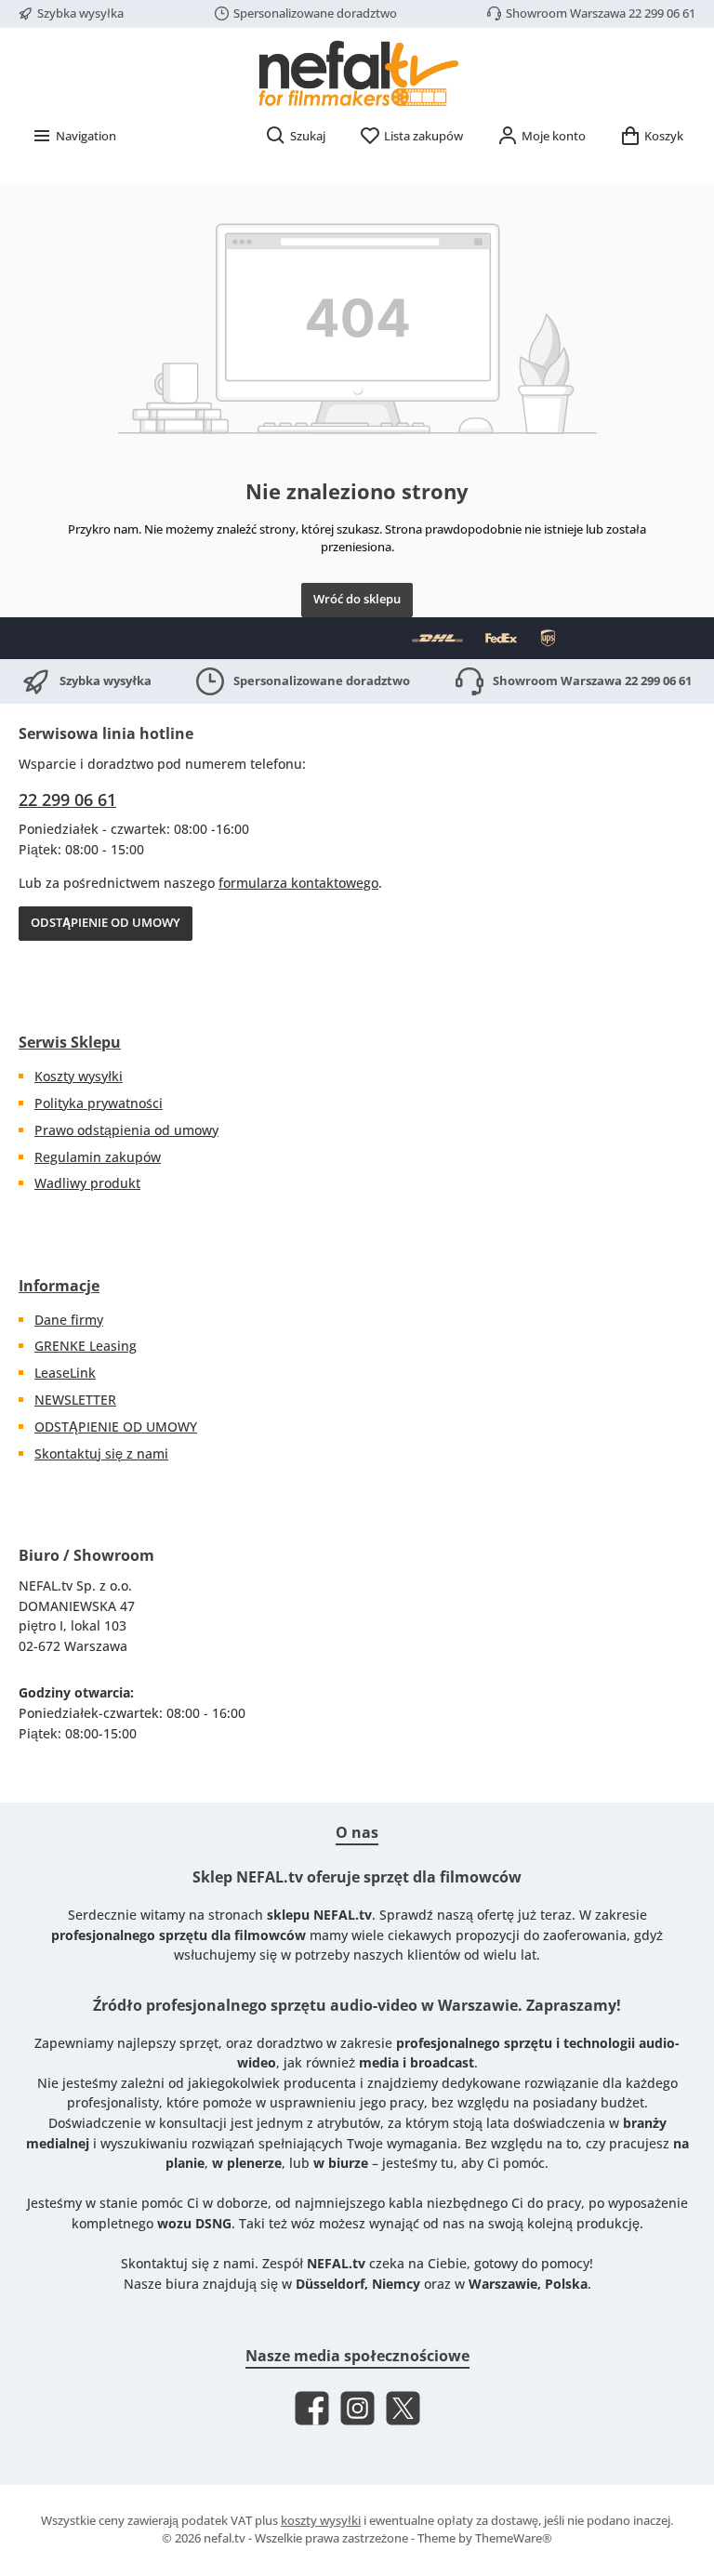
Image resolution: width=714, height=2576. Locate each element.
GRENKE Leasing (86, 1346)
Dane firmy (69, 1320)
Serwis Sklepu (70, 1042)
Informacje (59, 1286)
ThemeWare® (514, 2538)
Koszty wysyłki (79, 1076)
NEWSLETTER (75, 1400)
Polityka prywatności (99, 1103)
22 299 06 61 (67, 799)
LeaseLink (65, 1373)
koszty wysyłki (321, 2521)
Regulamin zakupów (98, 1157)
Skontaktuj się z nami (101, 1453)
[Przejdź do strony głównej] (357, 73)
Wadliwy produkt (87, 1183)
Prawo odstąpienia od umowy (126, 1130)
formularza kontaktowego (298, 883)
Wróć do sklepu (357, 599)
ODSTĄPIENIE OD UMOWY (106, 923)
